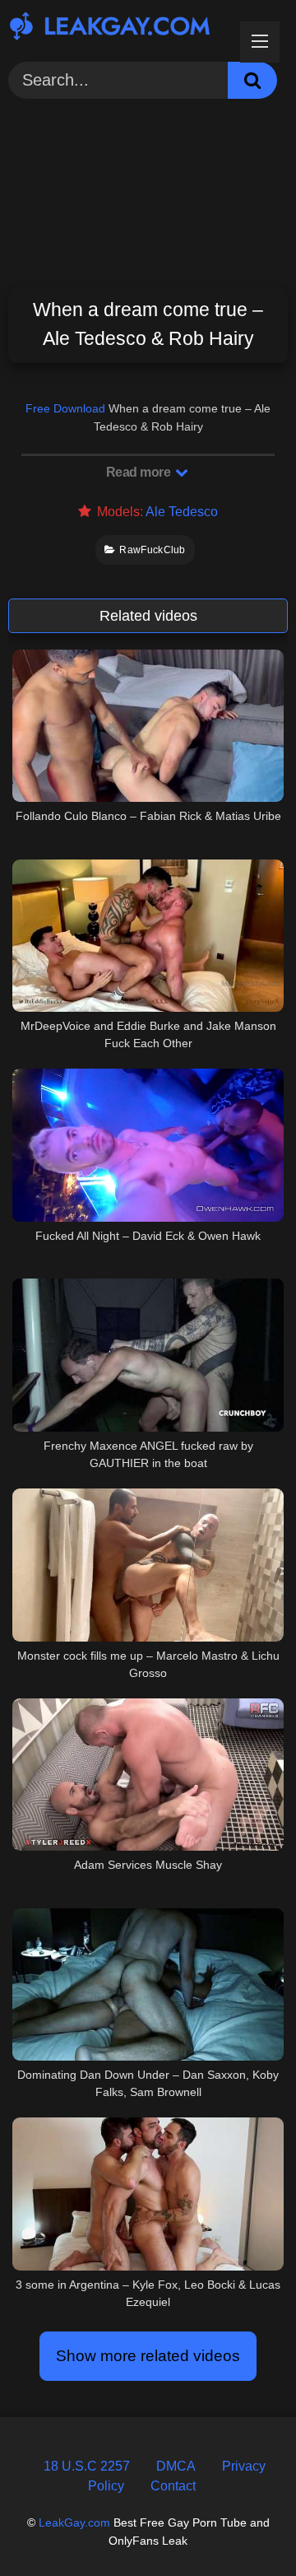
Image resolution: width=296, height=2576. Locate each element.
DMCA (176, 2466)
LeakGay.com (74, 2522)
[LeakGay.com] (121, 28)
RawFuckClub (152, 550)
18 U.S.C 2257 (87, 2466)
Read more (140, 472)
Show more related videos (148, 2356)
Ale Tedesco (182, 512)
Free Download (65, 408)
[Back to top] (244, 2526)
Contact (173, 2486)
